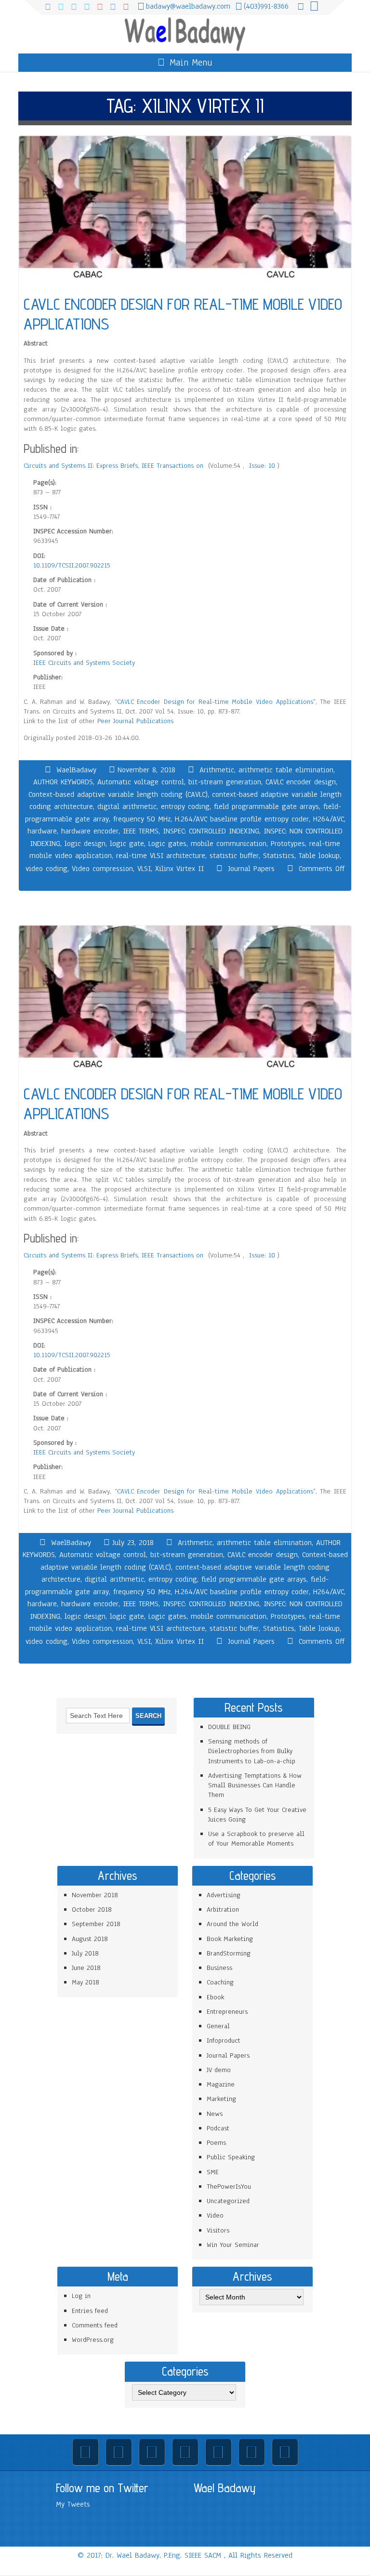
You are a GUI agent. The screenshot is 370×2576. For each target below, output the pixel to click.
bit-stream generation (225, 782)
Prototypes (288, 844)
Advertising (224, 1895)
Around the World (232, 1924)
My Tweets (73, 2504)
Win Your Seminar (233, 2245)
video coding (46, 869)
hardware (42, 831)
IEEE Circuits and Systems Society (84, 663)
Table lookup (319, 856)
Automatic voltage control (141, 782)
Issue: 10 (263, 466)
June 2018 (86, 1968)
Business (219, 1968)
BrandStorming (229, 1953)
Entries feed (90, 2311)
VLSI (144, 869)
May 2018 (86, 1982)
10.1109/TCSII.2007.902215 (72, 565)
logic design (85, 844)
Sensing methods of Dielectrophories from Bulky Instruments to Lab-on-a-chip (252, 1751)
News (215, 2114)
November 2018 (95, 1895)
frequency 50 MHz (142, 819)
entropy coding (185, 806)
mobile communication (229, 844)
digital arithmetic (127, 806)
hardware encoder (90, 831)
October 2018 (92, 1909)
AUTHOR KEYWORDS (63, 782)
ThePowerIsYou (229, 2186)
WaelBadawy (76, 770)
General (218, 2026)
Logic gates (167, 844)
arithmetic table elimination (286, 770)
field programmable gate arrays (266, 806)
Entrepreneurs (227, 2012)
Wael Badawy (225, 2488)
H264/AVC (329, 819)
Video (215, 2215)
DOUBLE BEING (229, 1727)
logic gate (127, 844)
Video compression (102, 869)
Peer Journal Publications (135, 721)
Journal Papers (251, 869)
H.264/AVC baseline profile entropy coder (242, 819)
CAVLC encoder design (301, 782)
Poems (216, 2143)
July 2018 (85, 1953)
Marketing (221, 2099)
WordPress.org (93, 2340)
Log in (81, 2296)
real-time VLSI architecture (161, 856)
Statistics (279, 856)
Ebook (215, 1997)
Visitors (218, 2230)
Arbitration (223, 1909)
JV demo (219, 2070)
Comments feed (95, 2325)
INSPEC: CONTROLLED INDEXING (211, 831)
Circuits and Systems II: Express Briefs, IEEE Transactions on (115, 466)
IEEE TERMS (141, 831)
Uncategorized (228, 2201)
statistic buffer (234, 856)
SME (213, 2172)
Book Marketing (230, 1939)
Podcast (218, 2128)
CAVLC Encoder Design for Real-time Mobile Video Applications (215, 702)
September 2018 (96, 1924)
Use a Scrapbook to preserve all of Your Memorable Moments (256, 1839)
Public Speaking (231, 2157)
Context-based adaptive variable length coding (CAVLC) (118, 794)
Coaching (220, 1982)
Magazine (221, 2084)
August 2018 (90, 1939)
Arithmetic (217, 770)
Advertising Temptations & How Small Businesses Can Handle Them (255, 1785)
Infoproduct (224, 2041)
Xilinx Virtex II (179, 869)
